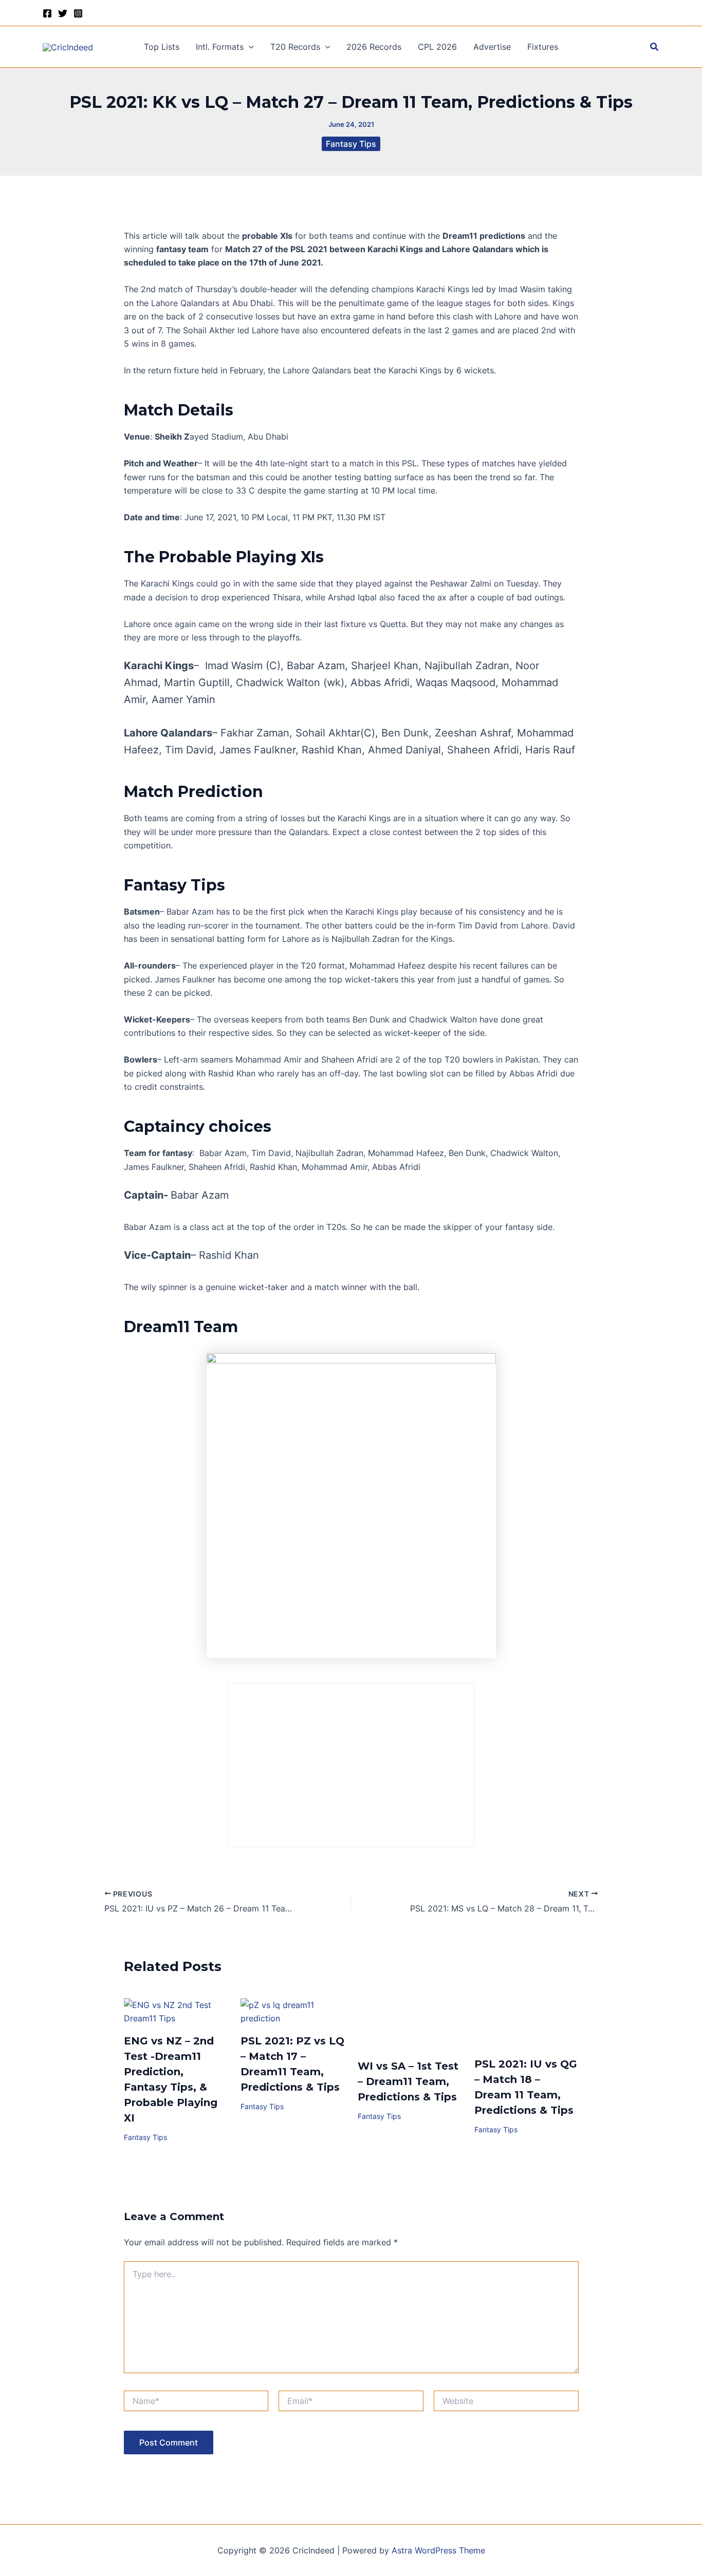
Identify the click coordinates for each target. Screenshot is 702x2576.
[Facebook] (47, 13)
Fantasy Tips (351, 144)
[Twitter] (63, 13)
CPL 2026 (437, 47)
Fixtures (543, 47)
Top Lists (162, 47)
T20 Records (295, 47)
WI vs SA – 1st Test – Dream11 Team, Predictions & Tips (408, 2081)
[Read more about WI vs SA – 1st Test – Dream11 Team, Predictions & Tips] (410, 2023)
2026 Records (374, 47)
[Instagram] (78, 13)
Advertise (492, 47)
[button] (249, 47)
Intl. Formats (220, 47)
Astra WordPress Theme (438, 2550)
